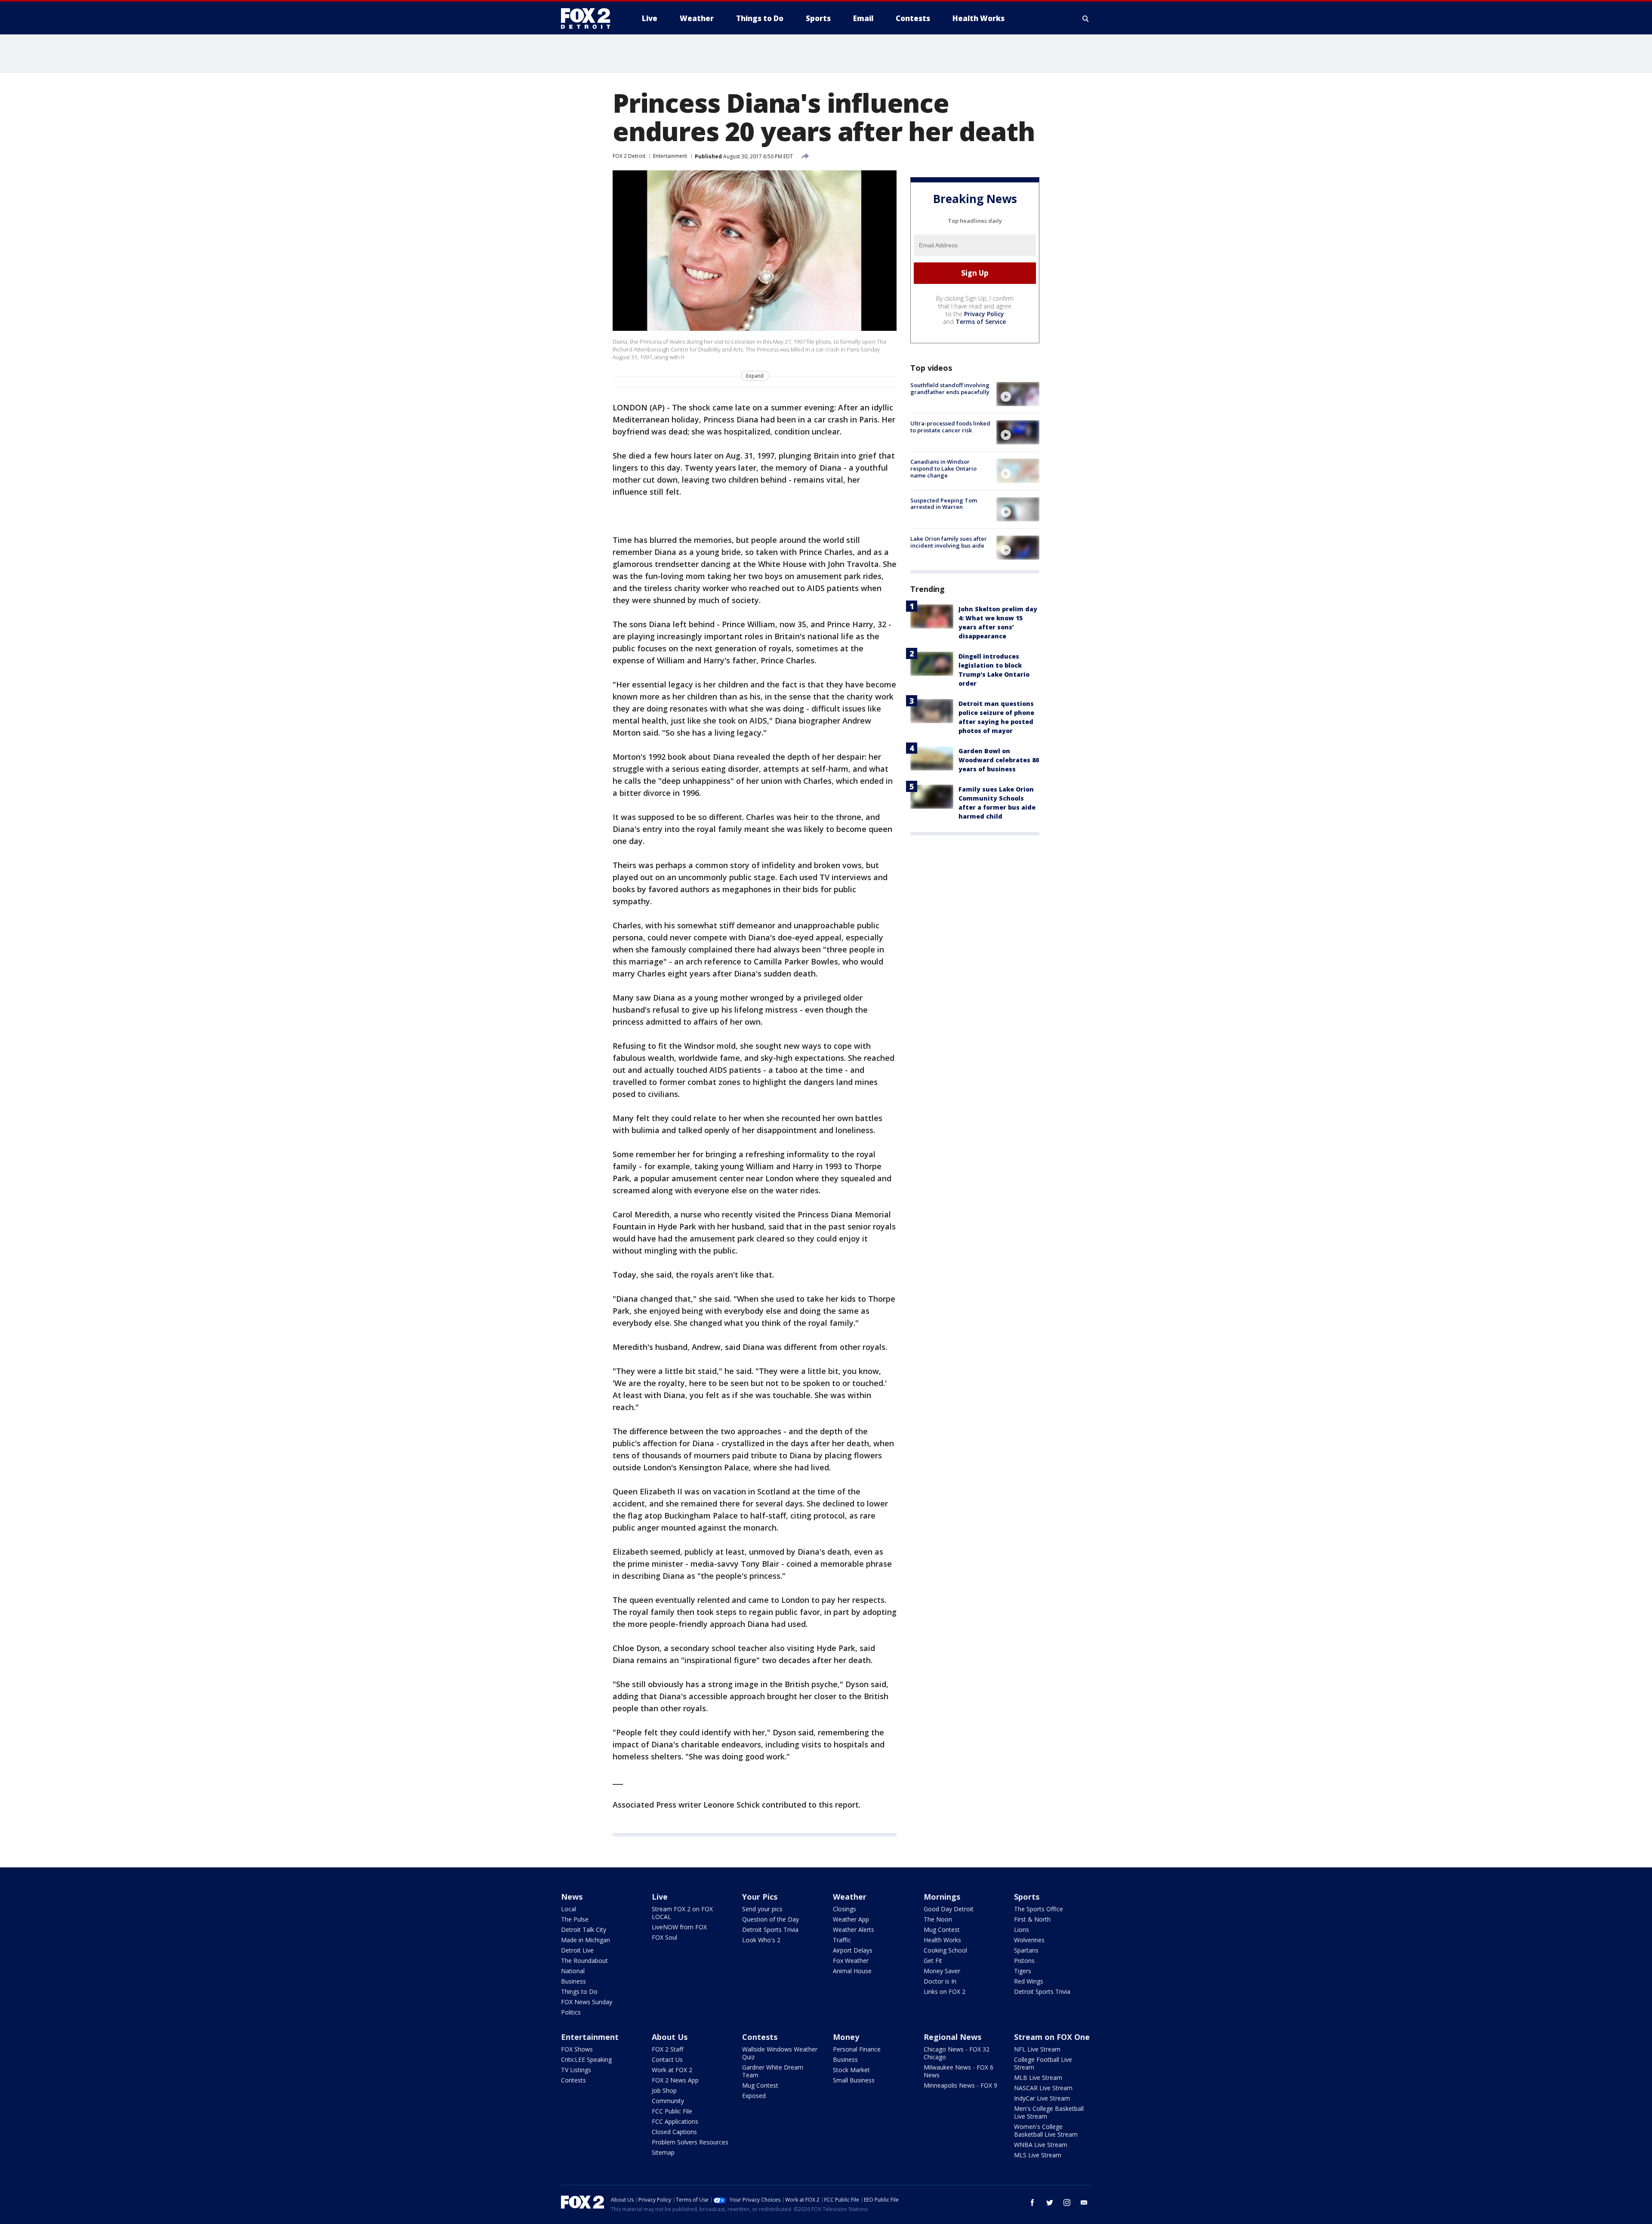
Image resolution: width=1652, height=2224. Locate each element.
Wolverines (1029, 1940)
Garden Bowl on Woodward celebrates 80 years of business (999, 760)
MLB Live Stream (1038, 2078)
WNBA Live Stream (1041, 2145)
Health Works (942, 1940)
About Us (670, 2037)
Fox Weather (851, 1961)
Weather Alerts (854, 1930)
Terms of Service (981, 322)
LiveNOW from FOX (679, 1927)
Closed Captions (674, 2132)
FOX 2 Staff (667, 2049)
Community (668, 2101)
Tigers (1023, 1971)
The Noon (938, 1919)
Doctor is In (940, 1981)
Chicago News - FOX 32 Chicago (957, 2053)
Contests (573, 2080)
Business (573, 1981)
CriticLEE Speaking (586, 2059)
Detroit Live (577, 1950)
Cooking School (945, 1950)
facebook (1032, 2202)
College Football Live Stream (1043, 2063)
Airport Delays (853, 1950)
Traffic (842, 1940)
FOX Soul (664, 1937)
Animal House (852, 1971)
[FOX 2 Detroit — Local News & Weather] (589, 18)
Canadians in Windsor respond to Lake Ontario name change (943, 468)
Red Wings (1029, 1981)
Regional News (952, 2037)
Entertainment (670, 156)
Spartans (1026, 1950)
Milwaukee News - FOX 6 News (959, 2071)
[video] (1018, 394)
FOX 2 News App (675, 2080)
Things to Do (579, 1991)
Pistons (1024, 1961)
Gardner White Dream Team (773, 2071)
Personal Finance (857, 2049)
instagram (1067, 2202)
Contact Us (667, 2059)
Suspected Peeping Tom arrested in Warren (944, 504)
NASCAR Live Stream (1043, 2088)
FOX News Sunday (587, 2002)
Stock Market (851, 2070)
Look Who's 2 (761, 1940)
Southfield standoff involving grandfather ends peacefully (950, 388)
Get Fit (933, 1961)
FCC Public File (672, 2111)
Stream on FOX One (1052, 2037)
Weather (850, 1897)
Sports (1027, 1897)
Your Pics (760, 1897)
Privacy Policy (984, 314)
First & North (1032, 1919)
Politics (571, 2012)
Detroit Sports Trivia (770, 1930)
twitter (1050, 2202)
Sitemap (663, 2152)
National (573, 1971)
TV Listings (576, 2070)
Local (569, 1909)
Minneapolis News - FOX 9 (960, 2085)
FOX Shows (577, 2049)
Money (846, 2037)
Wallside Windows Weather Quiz (780, 2053)
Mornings (942, 1897)
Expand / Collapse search (1086, 18)
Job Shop (664, 2090)
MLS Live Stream (1038, 2155)
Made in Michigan (586, 1940)
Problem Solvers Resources (690, 2142)
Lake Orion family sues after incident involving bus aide (949, 542)
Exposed (754, 2096)
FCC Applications (675, 2121)
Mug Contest (942, 1930)
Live (660, 1897)
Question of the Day (771, 1919)
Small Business (854, 2080)
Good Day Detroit (949, 1909)
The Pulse (575, 1919)
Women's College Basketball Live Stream (1046, 2130)
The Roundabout (584, 1961)
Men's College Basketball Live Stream (1049, 2112)
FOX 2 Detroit (629, 156)
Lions (1022, 1930)
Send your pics (762, 1909)
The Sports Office (1039, 1909)
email (1084, 2202)
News (572, 1897)
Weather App (851, 1919)
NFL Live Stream (1037, 2049)
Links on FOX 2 (945, 1991)
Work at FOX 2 (672, 2070)
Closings (844, 1909)
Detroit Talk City (584, 1930)
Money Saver (942, 1971)
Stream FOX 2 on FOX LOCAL (682, 1913)
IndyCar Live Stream (1042, 2098)
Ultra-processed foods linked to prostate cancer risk (950, 427)
